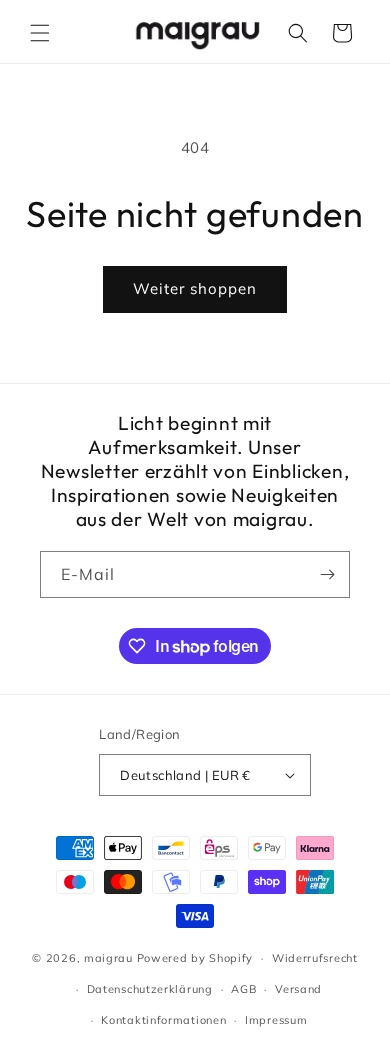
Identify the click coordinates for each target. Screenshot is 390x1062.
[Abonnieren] (327, 574)
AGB (243, 989)
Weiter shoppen (195, 288)
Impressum (276, 1020)
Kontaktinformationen (163, 1020)
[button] (40, 33)
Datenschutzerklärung (150, 989)
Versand (298, 989)
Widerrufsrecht (315, 958)
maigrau (108, 958)
